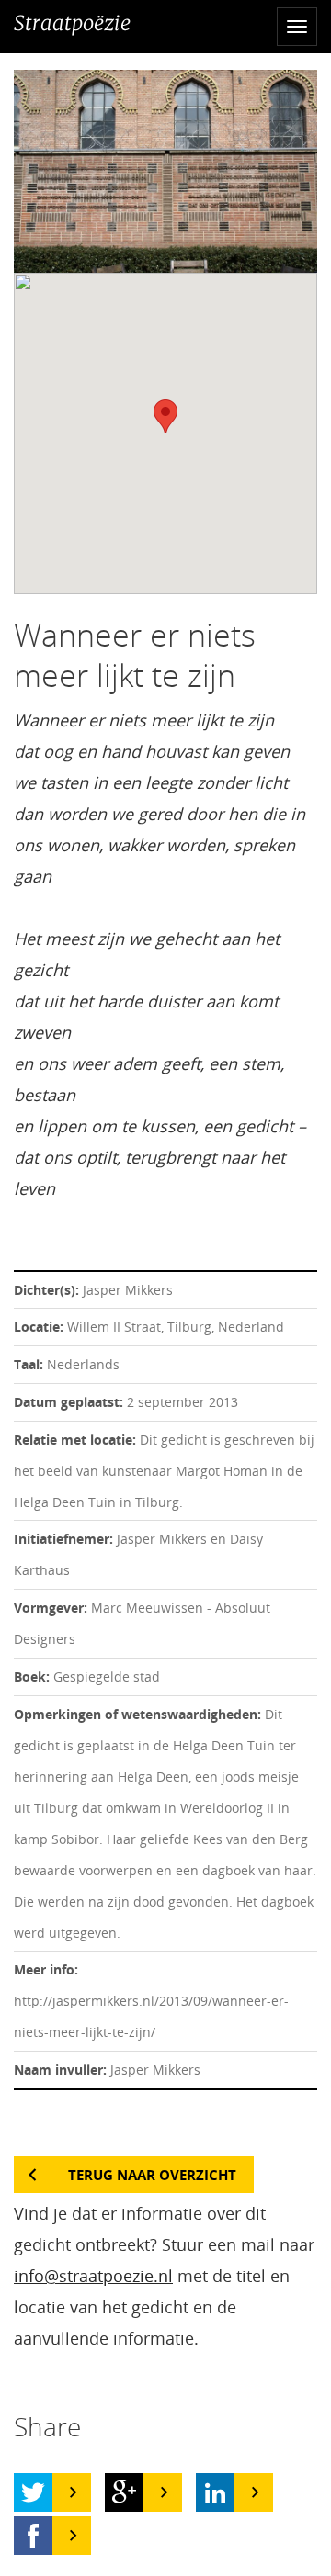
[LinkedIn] (215, 2492)
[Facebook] (33, 2536)
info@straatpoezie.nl (93, 2276)
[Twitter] (33, 2492)
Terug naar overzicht (152, 2175)
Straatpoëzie (72, 23)
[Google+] (124, 2492)
